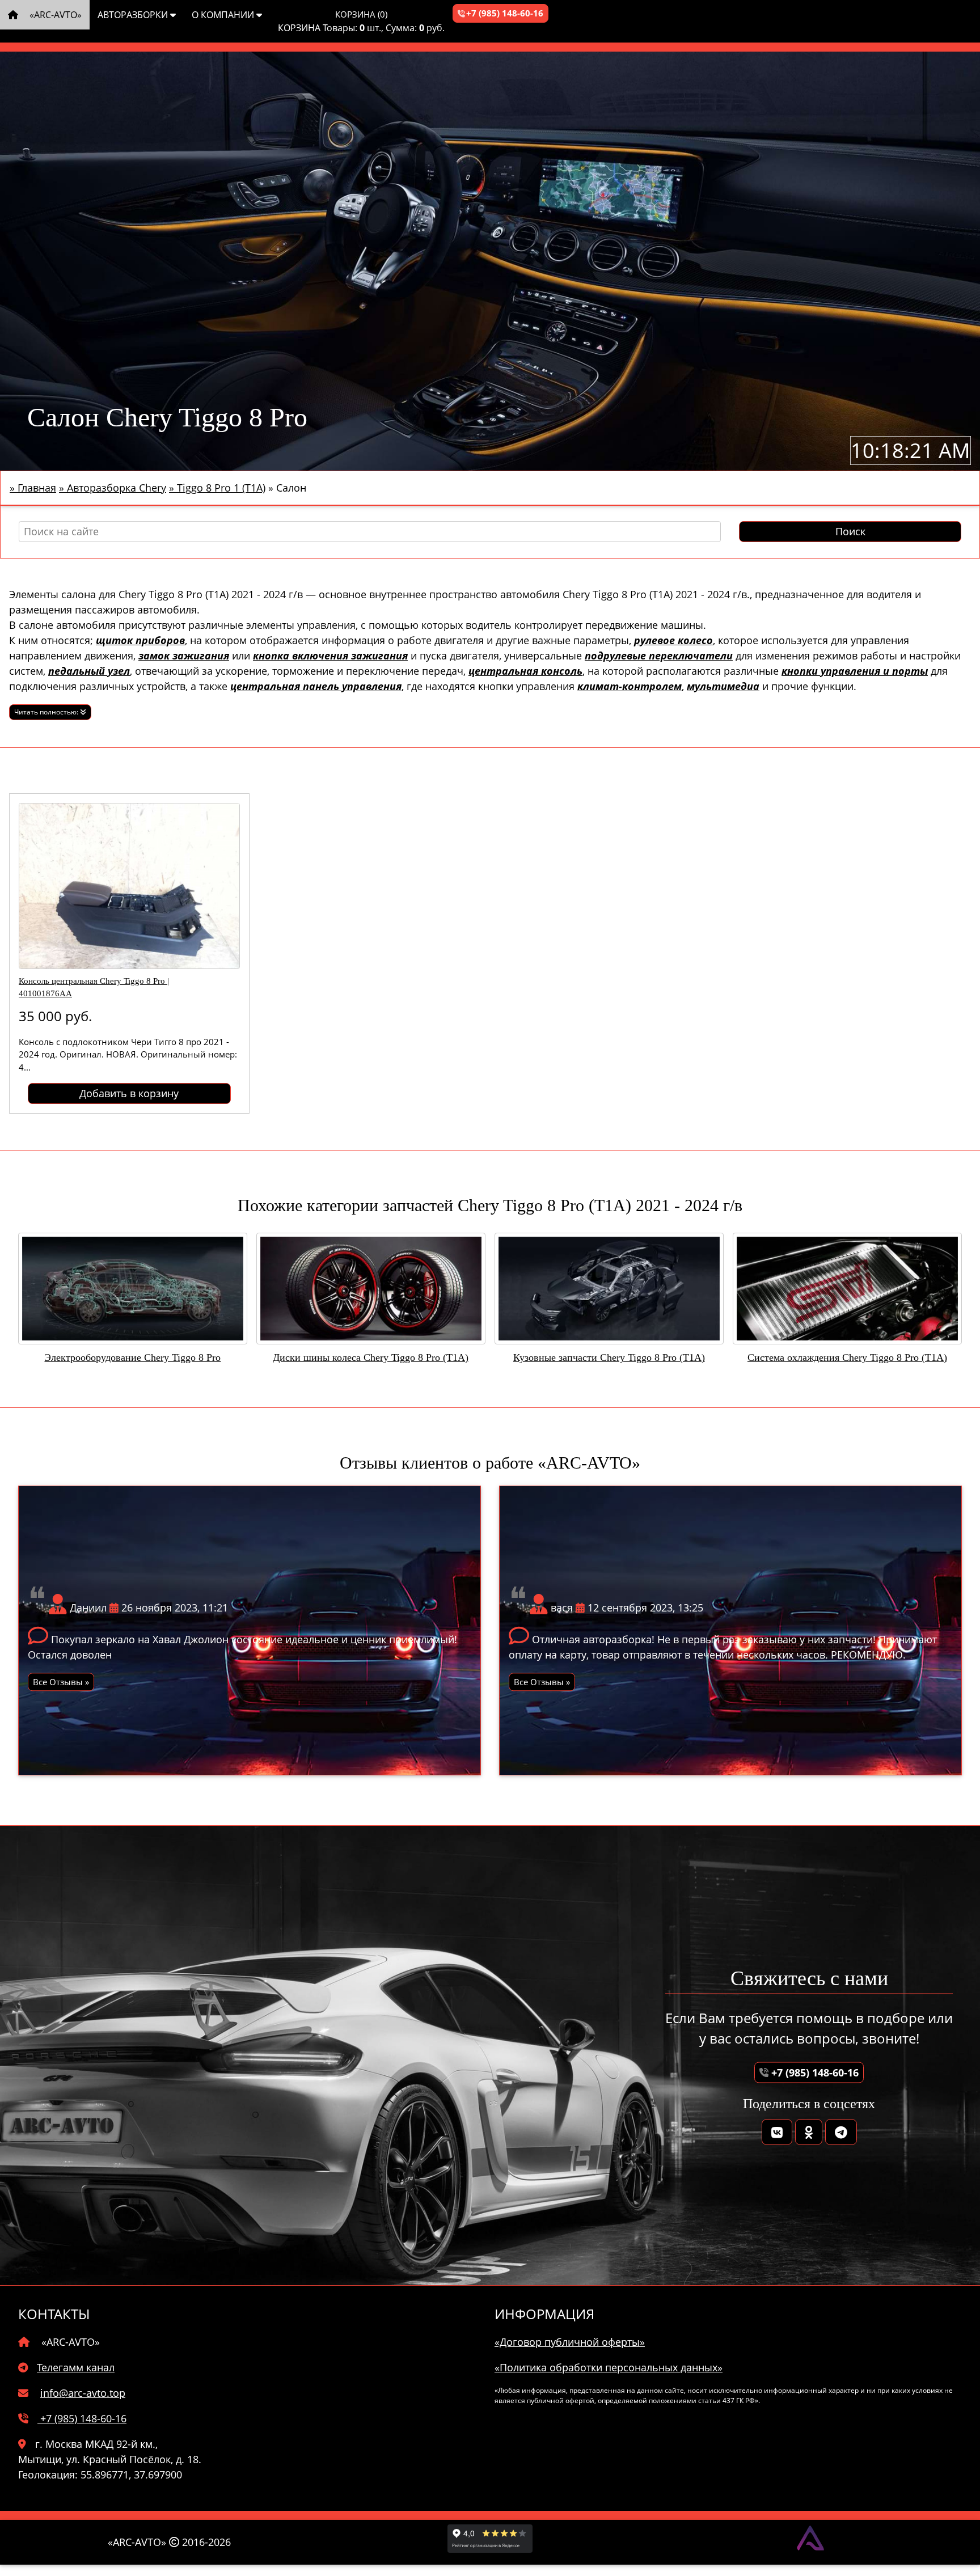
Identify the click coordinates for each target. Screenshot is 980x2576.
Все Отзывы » (61, 1682)
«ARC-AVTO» (54, 15)
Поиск (850, 531)
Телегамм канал (76, 2367)
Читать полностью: (47, 712)
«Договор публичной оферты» (570, 2342)
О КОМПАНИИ (224, 15)
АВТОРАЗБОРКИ (134, 15)
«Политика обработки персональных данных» (609, 2367)
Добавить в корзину (129, 1093)
